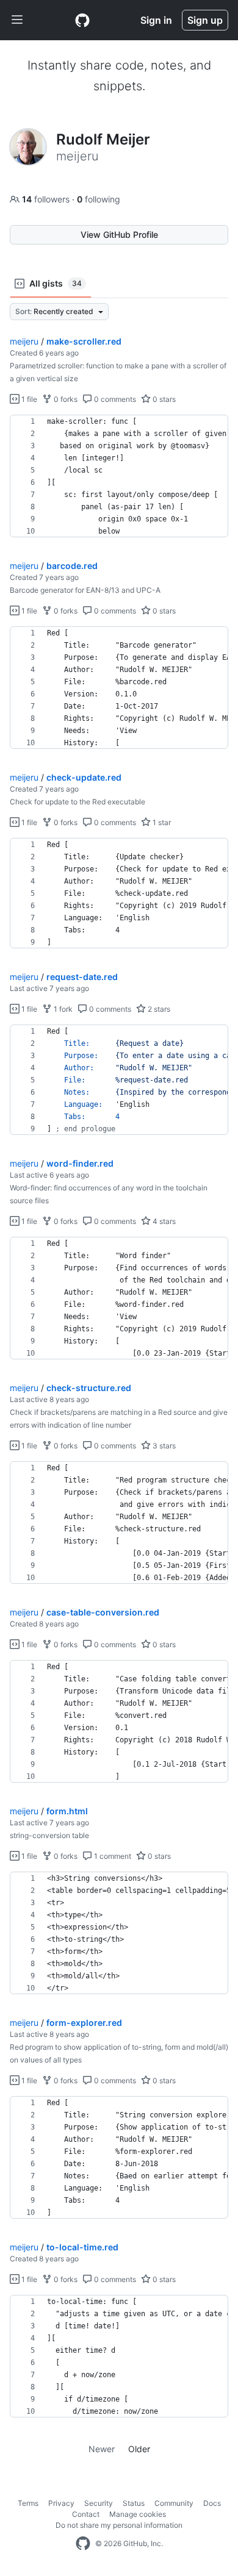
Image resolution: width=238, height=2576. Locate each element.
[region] (119, 476)
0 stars (163, 399)
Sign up (205, 20)
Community (174, 2503)
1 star (161, 822)
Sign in (156, 20)
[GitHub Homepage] (83, 2544)
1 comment (112, 1856)
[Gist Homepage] (82, 20)
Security (99, 2503)
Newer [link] (102, 2449)
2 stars (158, 1009)
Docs (212, 2503)
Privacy (61, 2503)
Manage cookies (138, 2514)
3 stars (163, 1446)
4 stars (163, 1221)
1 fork (62, 1009)
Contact (86, 2514)
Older (139, 2449)
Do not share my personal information (119, 2525)
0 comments (114, 399)
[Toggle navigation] (17, 20)
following (99, 199)
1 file (28, 399)
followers (47, 199)
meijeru (24, 341)
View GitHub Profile (119, 234)
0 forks (65, 399)
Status (134, 2503)
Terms (28, 2503)
